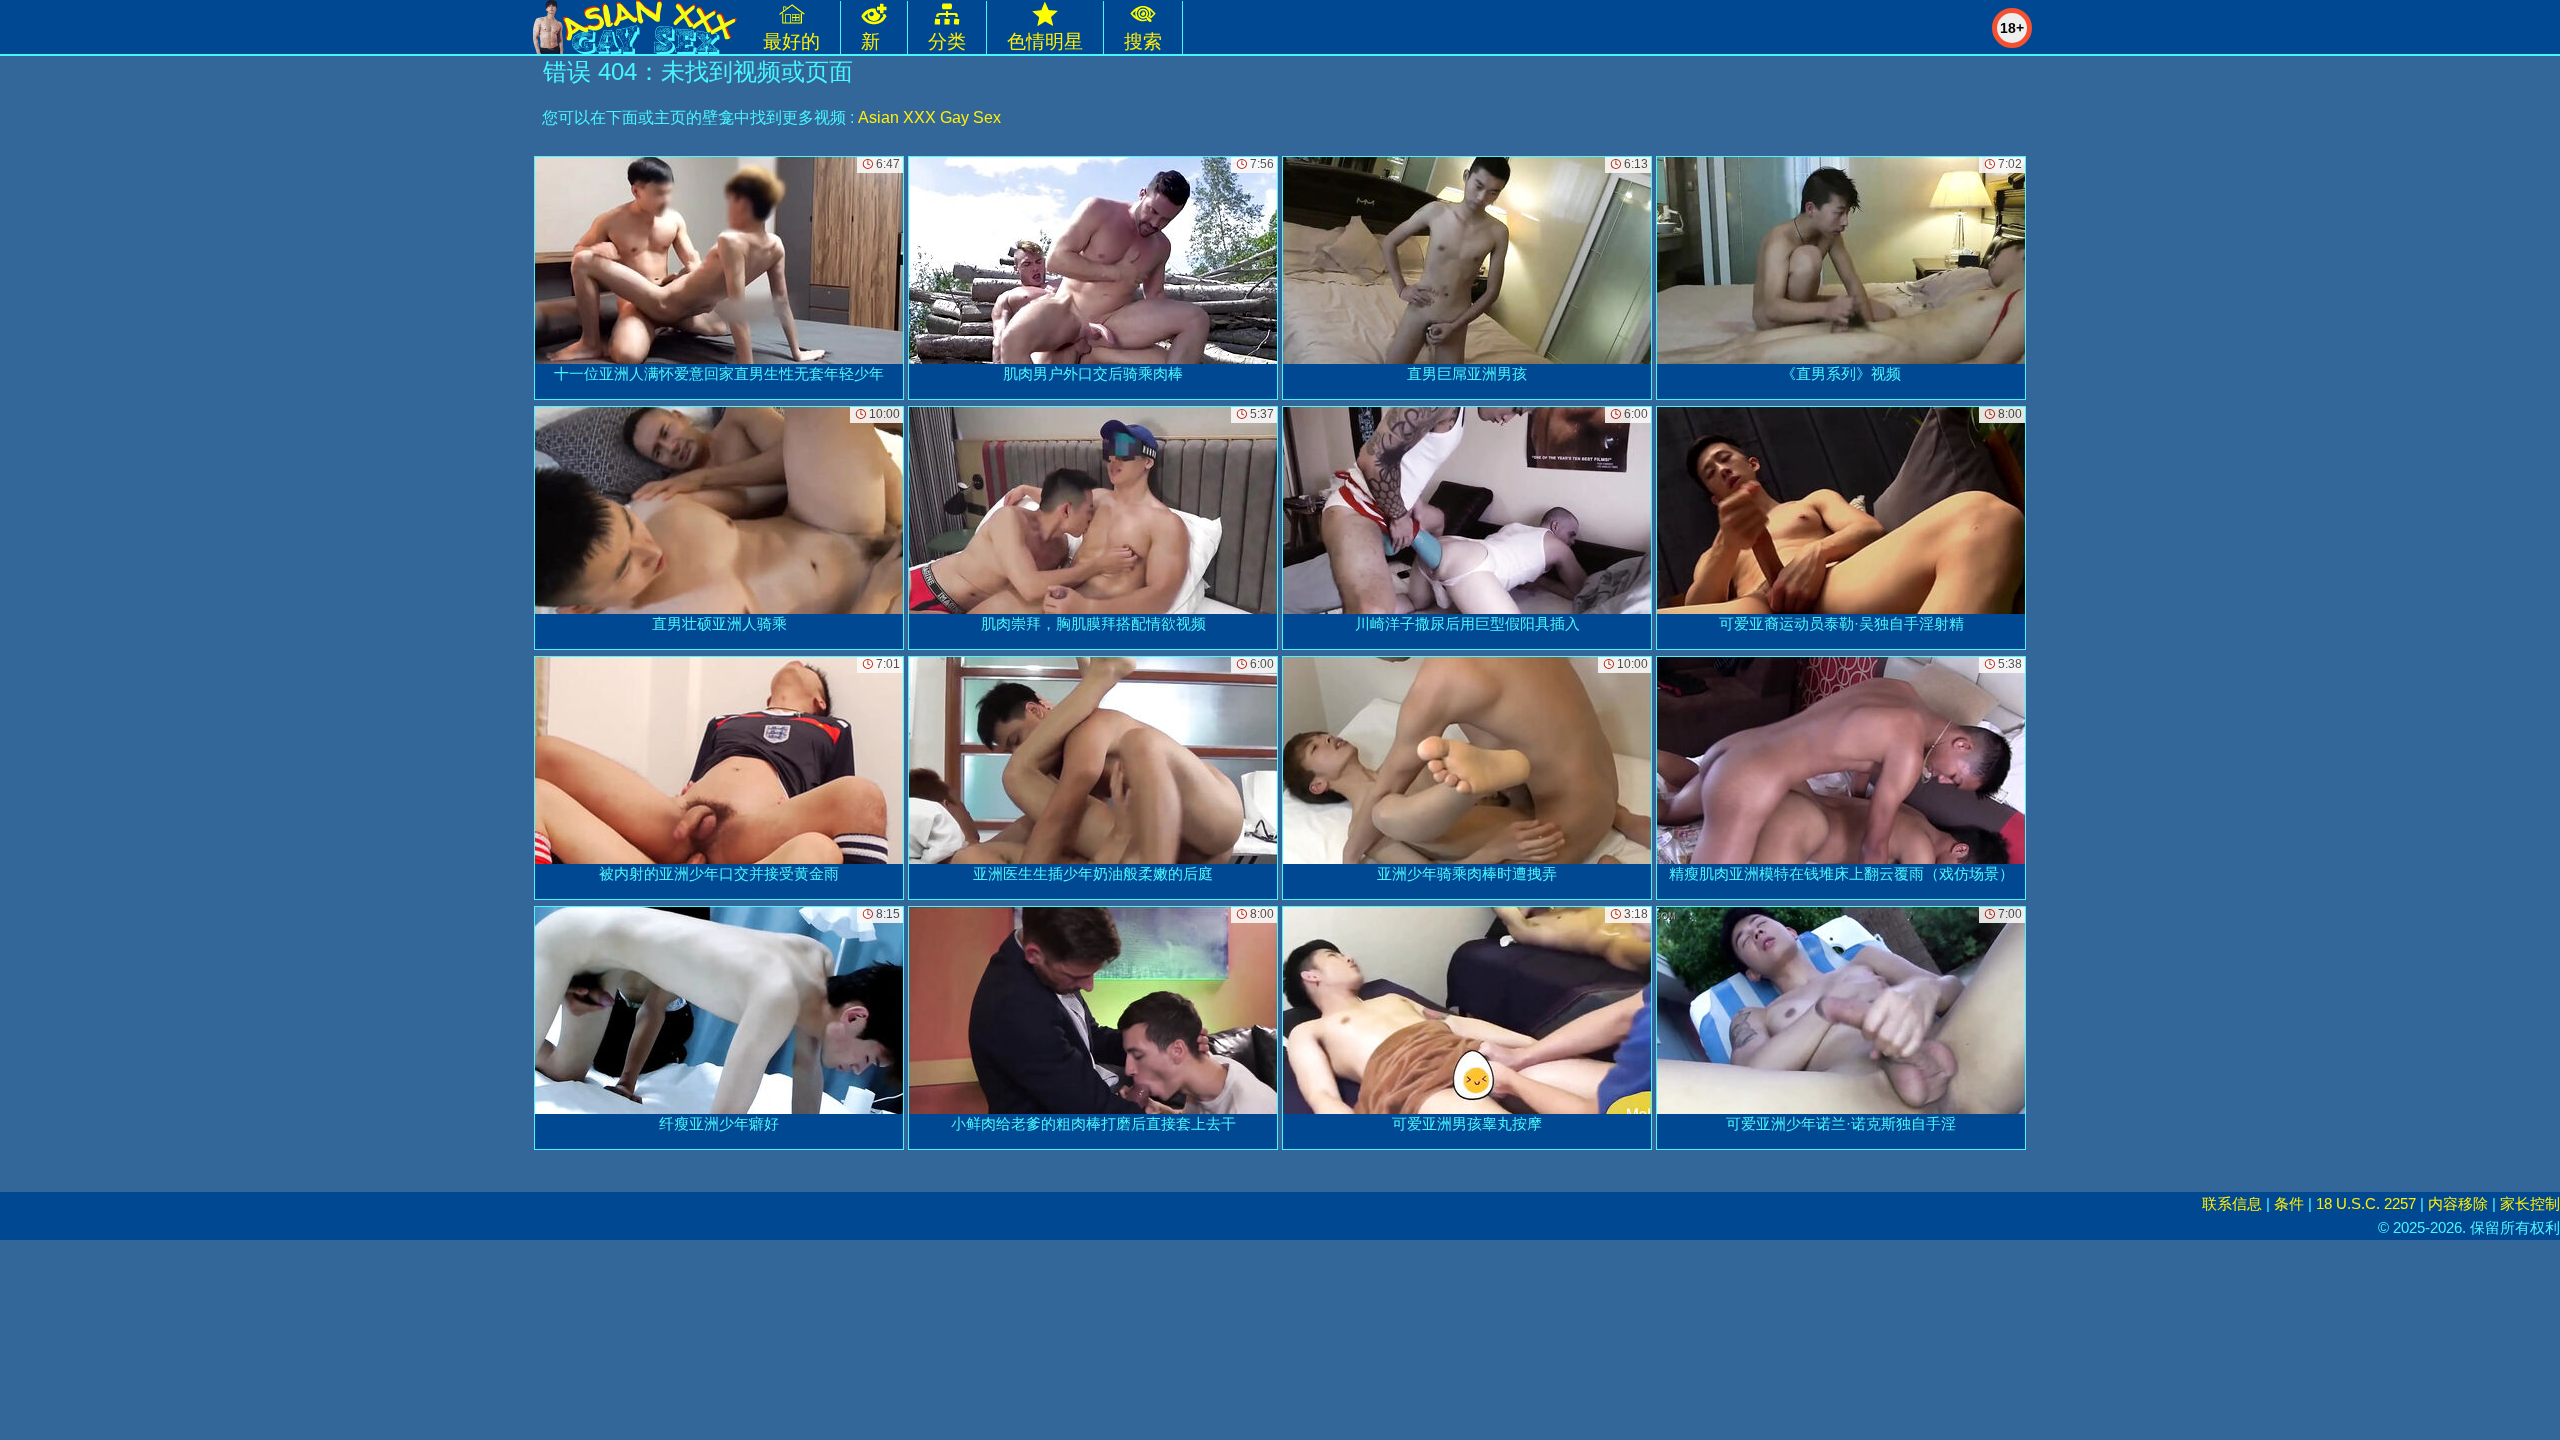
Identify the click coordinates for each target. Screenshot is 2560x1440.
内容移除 (2458, 1203)
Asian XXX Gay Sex (929, 117)
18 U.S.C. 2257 (2366, 1203)
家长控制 (2530, 1203)
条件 (2289, 1203)
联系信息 (2232, 1203)
